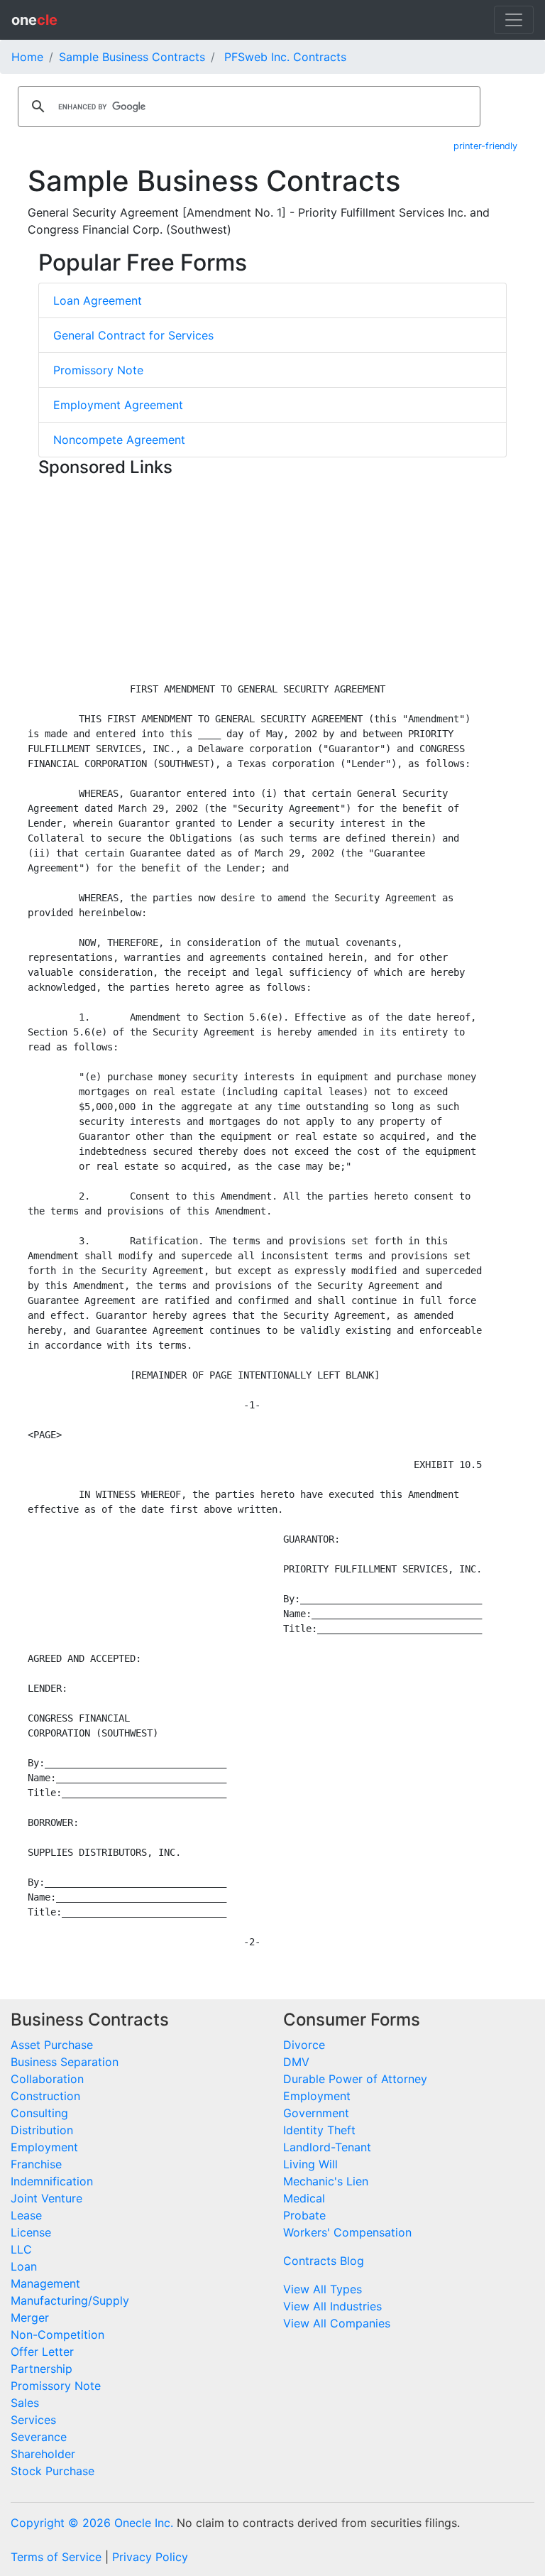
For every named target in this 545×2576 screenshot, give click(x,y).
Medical (304, 2198)
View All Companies (337, 2323)
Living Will (310, 2164)
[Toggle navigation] (514, 20)
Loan (24, 2266)
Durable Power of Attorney (355, 2079)
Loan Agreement (98, 300)
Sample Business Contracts (132, 57)
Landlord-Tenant (327, 2147)
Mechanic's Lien (326, 2181)
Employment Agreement (118, 405)
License (31, 2232)
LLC (21, 2249)
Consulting (39, 2113)
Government (316, 2113)
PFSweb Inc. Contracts (285, 57)
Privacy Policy (150, 2557)
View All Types (323, 2289)
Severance (39, 2437)
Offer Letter (42, 2352)
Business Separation (65, 2062)
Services (33, 2420)
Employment (44, 2147)
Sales (25, 2403)
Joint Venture (46, 2198)
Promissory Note (98, 370)
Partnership (42, 2369)
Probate (304, 2215)
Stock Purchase (53, 2471)
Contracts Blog (324, 2261)
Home (27, 57)
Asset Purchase (52, 2045)
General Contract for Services (133, 335)
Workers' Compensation (347, 2232)
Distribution (42, 2130)
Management (45, 2283)
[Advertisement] (272, 582)
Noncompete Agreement (119, 440)
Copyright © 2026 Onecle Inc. (92, 2523)
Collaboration (47, 2079)
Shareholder (43, 2454)
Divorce (304, 2045)
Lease (26, 2215)
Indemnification (52, 2181)
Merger (30, 2317)
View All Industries (332, 2306)
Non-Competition (57, 2335)
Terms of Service (56, 2557)
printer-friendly (485, 146)
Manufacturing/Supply (70, 2300)
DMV (296, 2062)
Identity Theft (319, 2130)
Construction (45, 2096)
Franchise (36, 2164)
